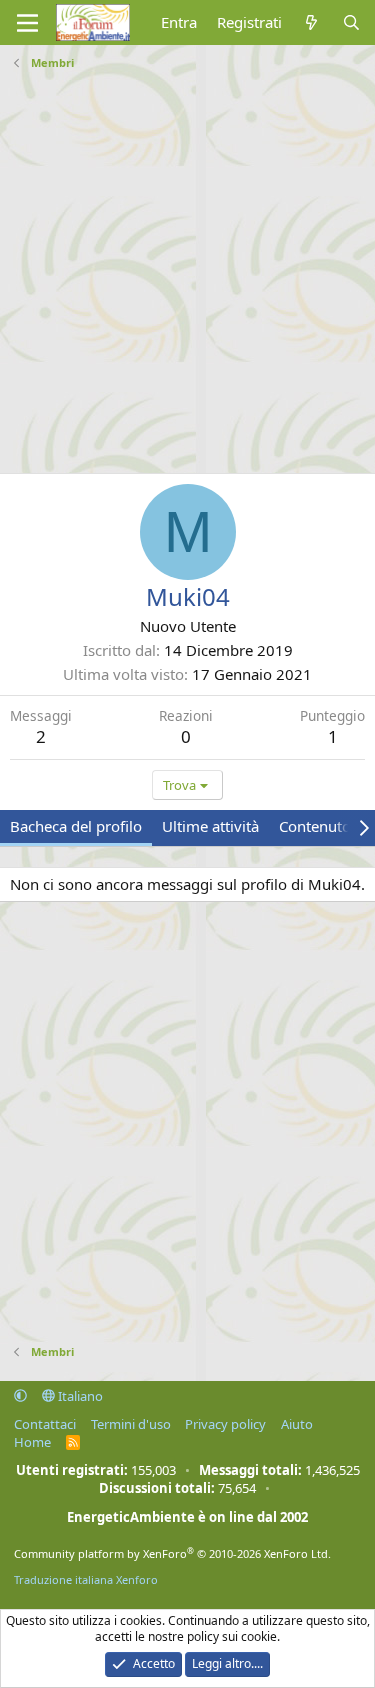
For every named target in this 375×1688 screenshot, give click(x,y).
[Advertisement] (187, 264)
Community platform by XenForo (172, 1553)
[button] (20, 1396)
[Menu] (27, 23)
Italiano (79, 1396)
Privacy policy (225, 1424)
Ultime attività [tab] (210, 826)
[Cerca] (351, 22)
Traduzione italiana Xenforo (86, 1579)
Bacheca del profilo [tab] (76, 826)
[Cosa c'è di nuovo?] (311, 22)
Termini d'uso (131, 1424)
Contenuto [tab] (315, 826)
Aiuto (297, 1424)
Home (32, 1442)
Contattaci (45, 1424)
